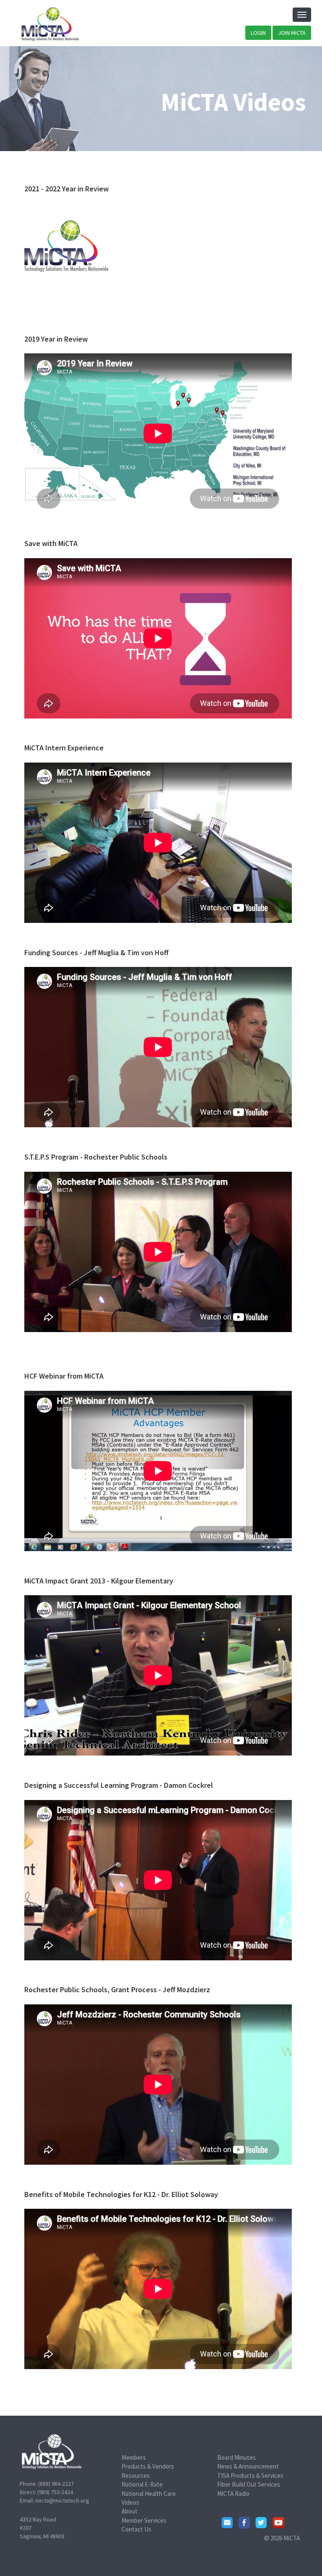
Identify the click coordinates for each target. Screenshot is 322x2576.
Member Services (144, 2520)
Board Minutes (236, 2457)
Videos (130, 2502)
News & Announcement (248, 2466)
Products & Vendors (148, 2466)
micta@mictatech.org (62, 2500)
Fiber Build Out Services (249, 2484)
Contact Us (136, 2529)
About (130, 2511)
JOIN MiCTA (292, 33)
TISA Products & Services (250, 2475)
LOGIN (258, 33)
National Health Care (149, 2494)
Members (134, 2457)
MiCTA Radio (233, 2494)
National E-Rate (142, 2484)
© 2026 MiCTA (282, 2538)
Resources (136, 2475)
